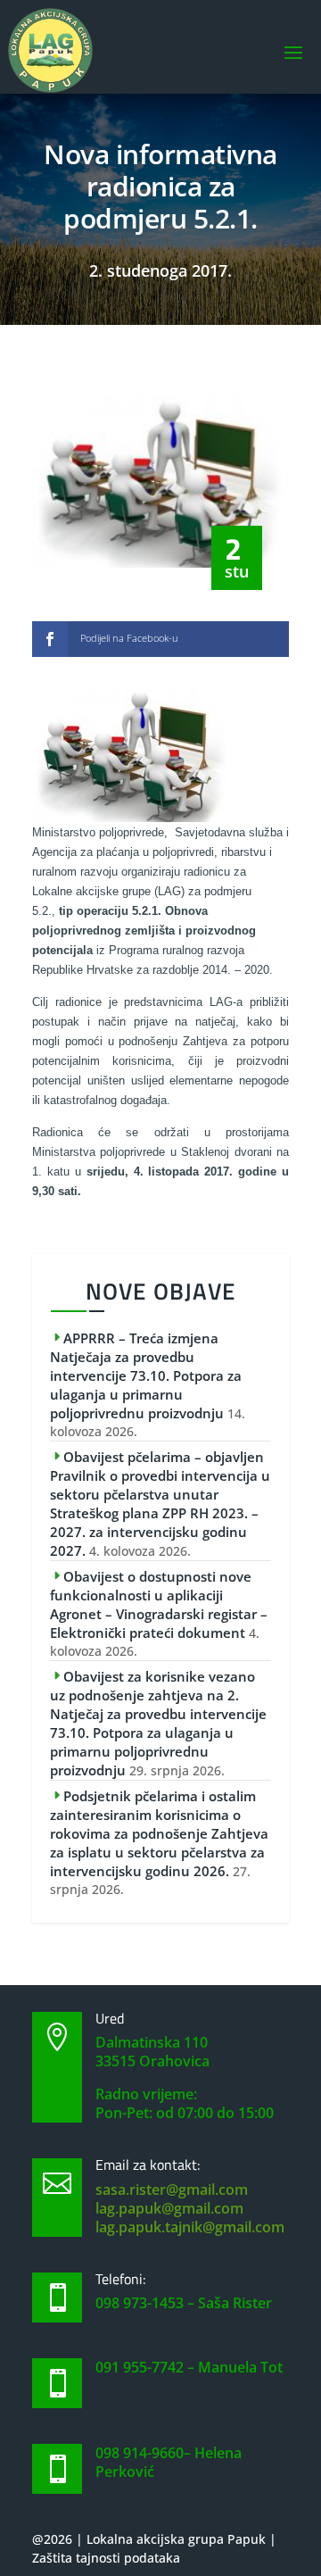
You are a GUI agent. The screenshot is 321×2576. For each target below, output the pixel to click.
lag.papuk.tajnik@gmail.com (190, 2227)
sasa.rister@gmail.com (172, 2190)
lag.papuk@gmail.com (169, 2208)
